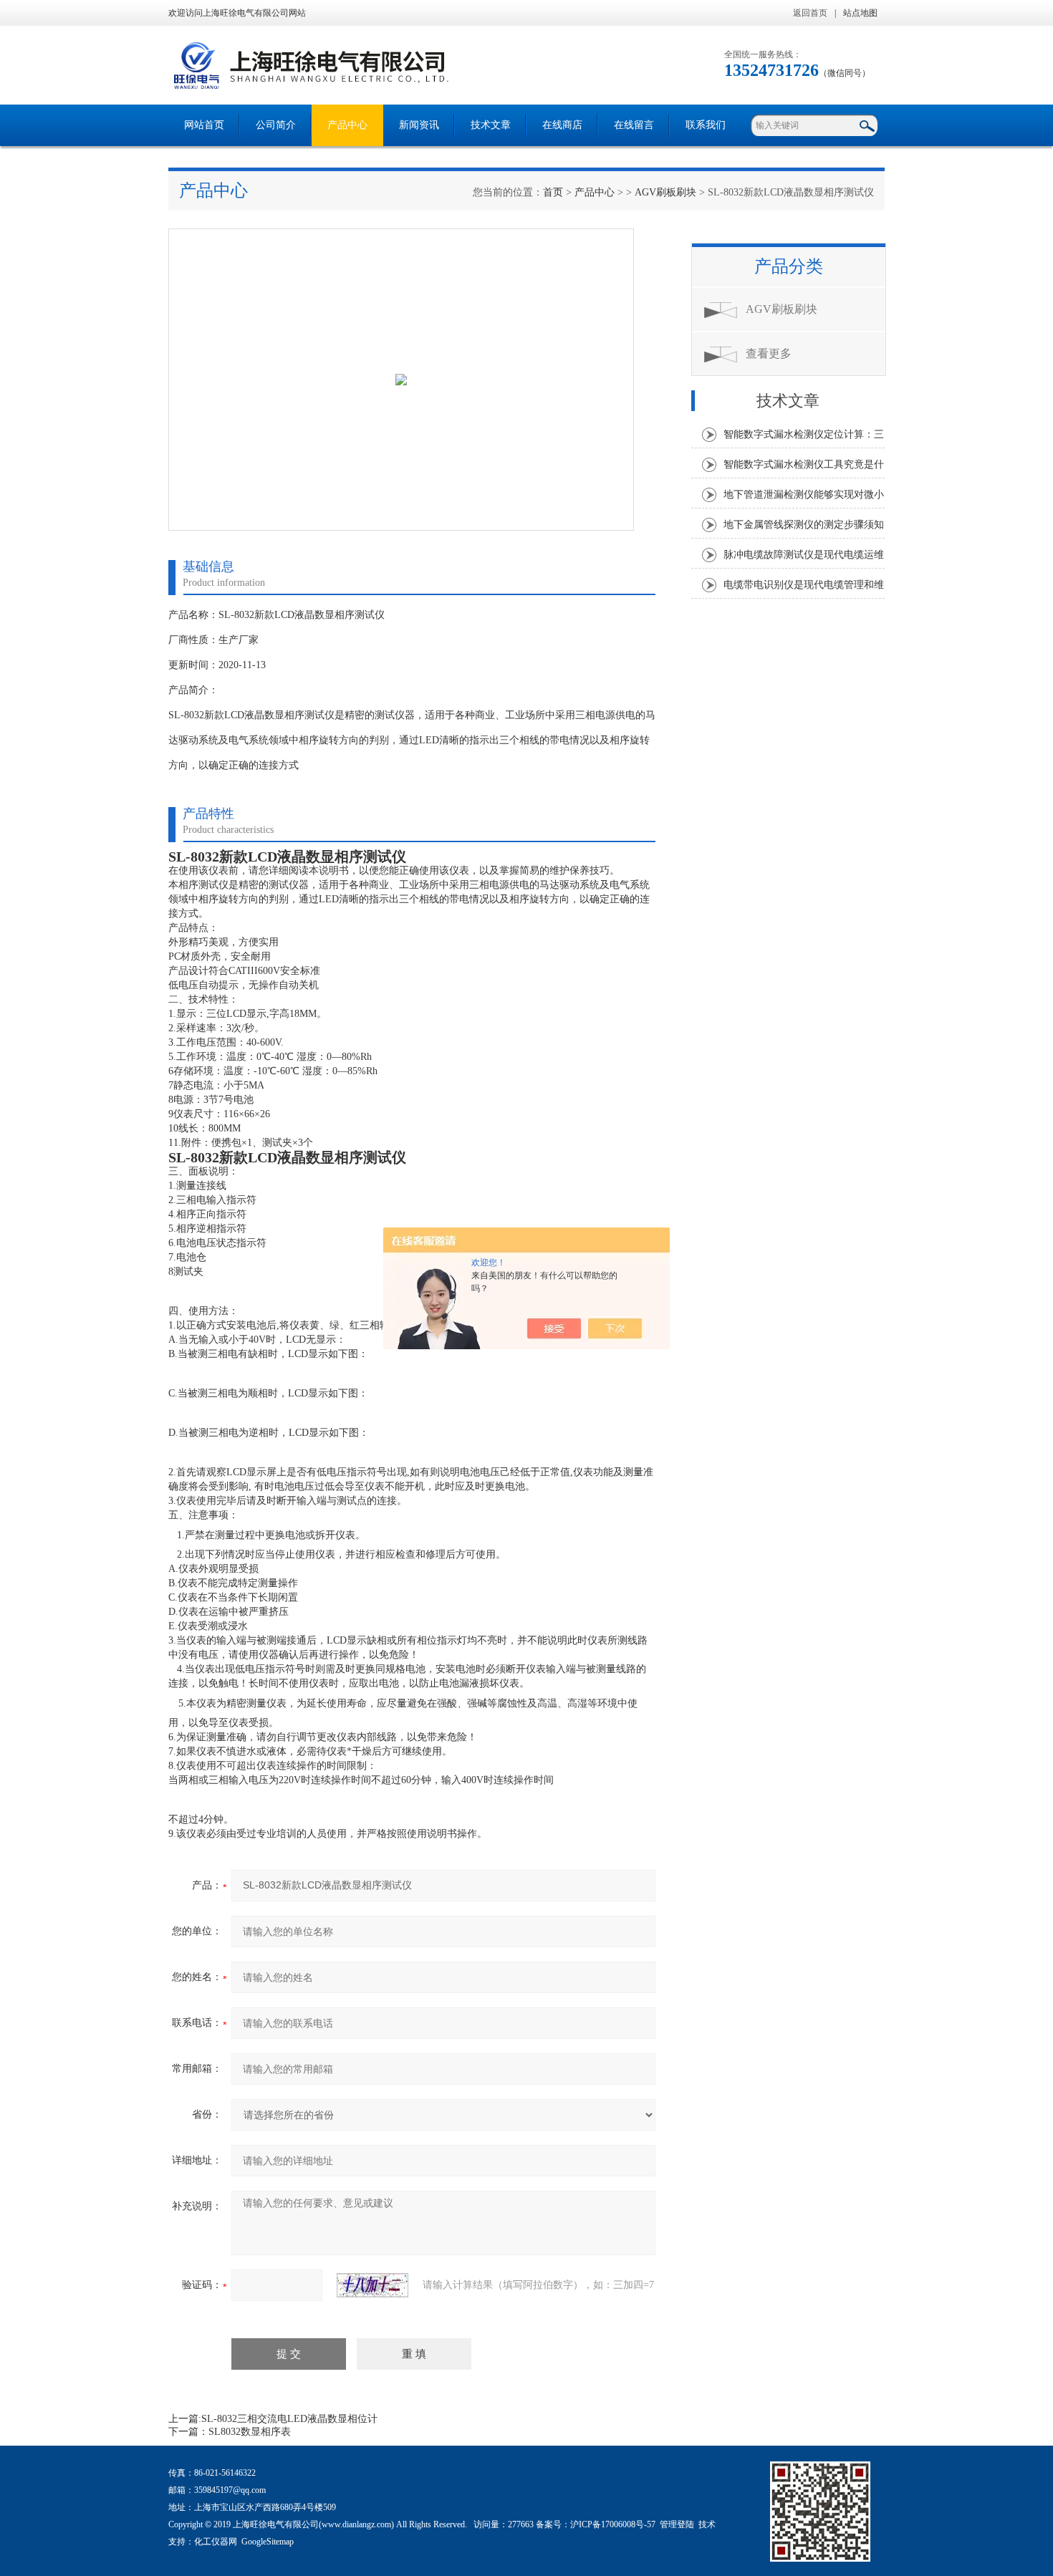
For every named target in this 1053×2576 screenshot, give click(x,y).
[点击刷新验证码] (372, 2285)
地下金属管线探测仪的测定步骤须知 (804, 525)
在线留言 (634, 125)
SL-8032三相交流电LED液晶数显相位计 (289, 2419)
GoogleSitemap (268, 2542)
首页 (553, 192)
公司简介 (276, 125)
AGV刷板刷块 (665, 192)
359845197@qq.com (230, 2490)
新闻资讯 (419, 125)
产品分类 (789, 266)
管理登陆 (677, 2524)
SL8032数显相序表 (250, 2432)
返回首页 (810, 13)
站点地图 (860, 13)
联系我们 (706, 125)
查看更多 (769, 353)
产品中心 (347, 125)
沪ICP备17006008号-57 (613, 2524)
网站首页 (204, 125)
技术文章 (491, 125)
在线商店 (562, 125)
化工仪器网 (216, 2542)
